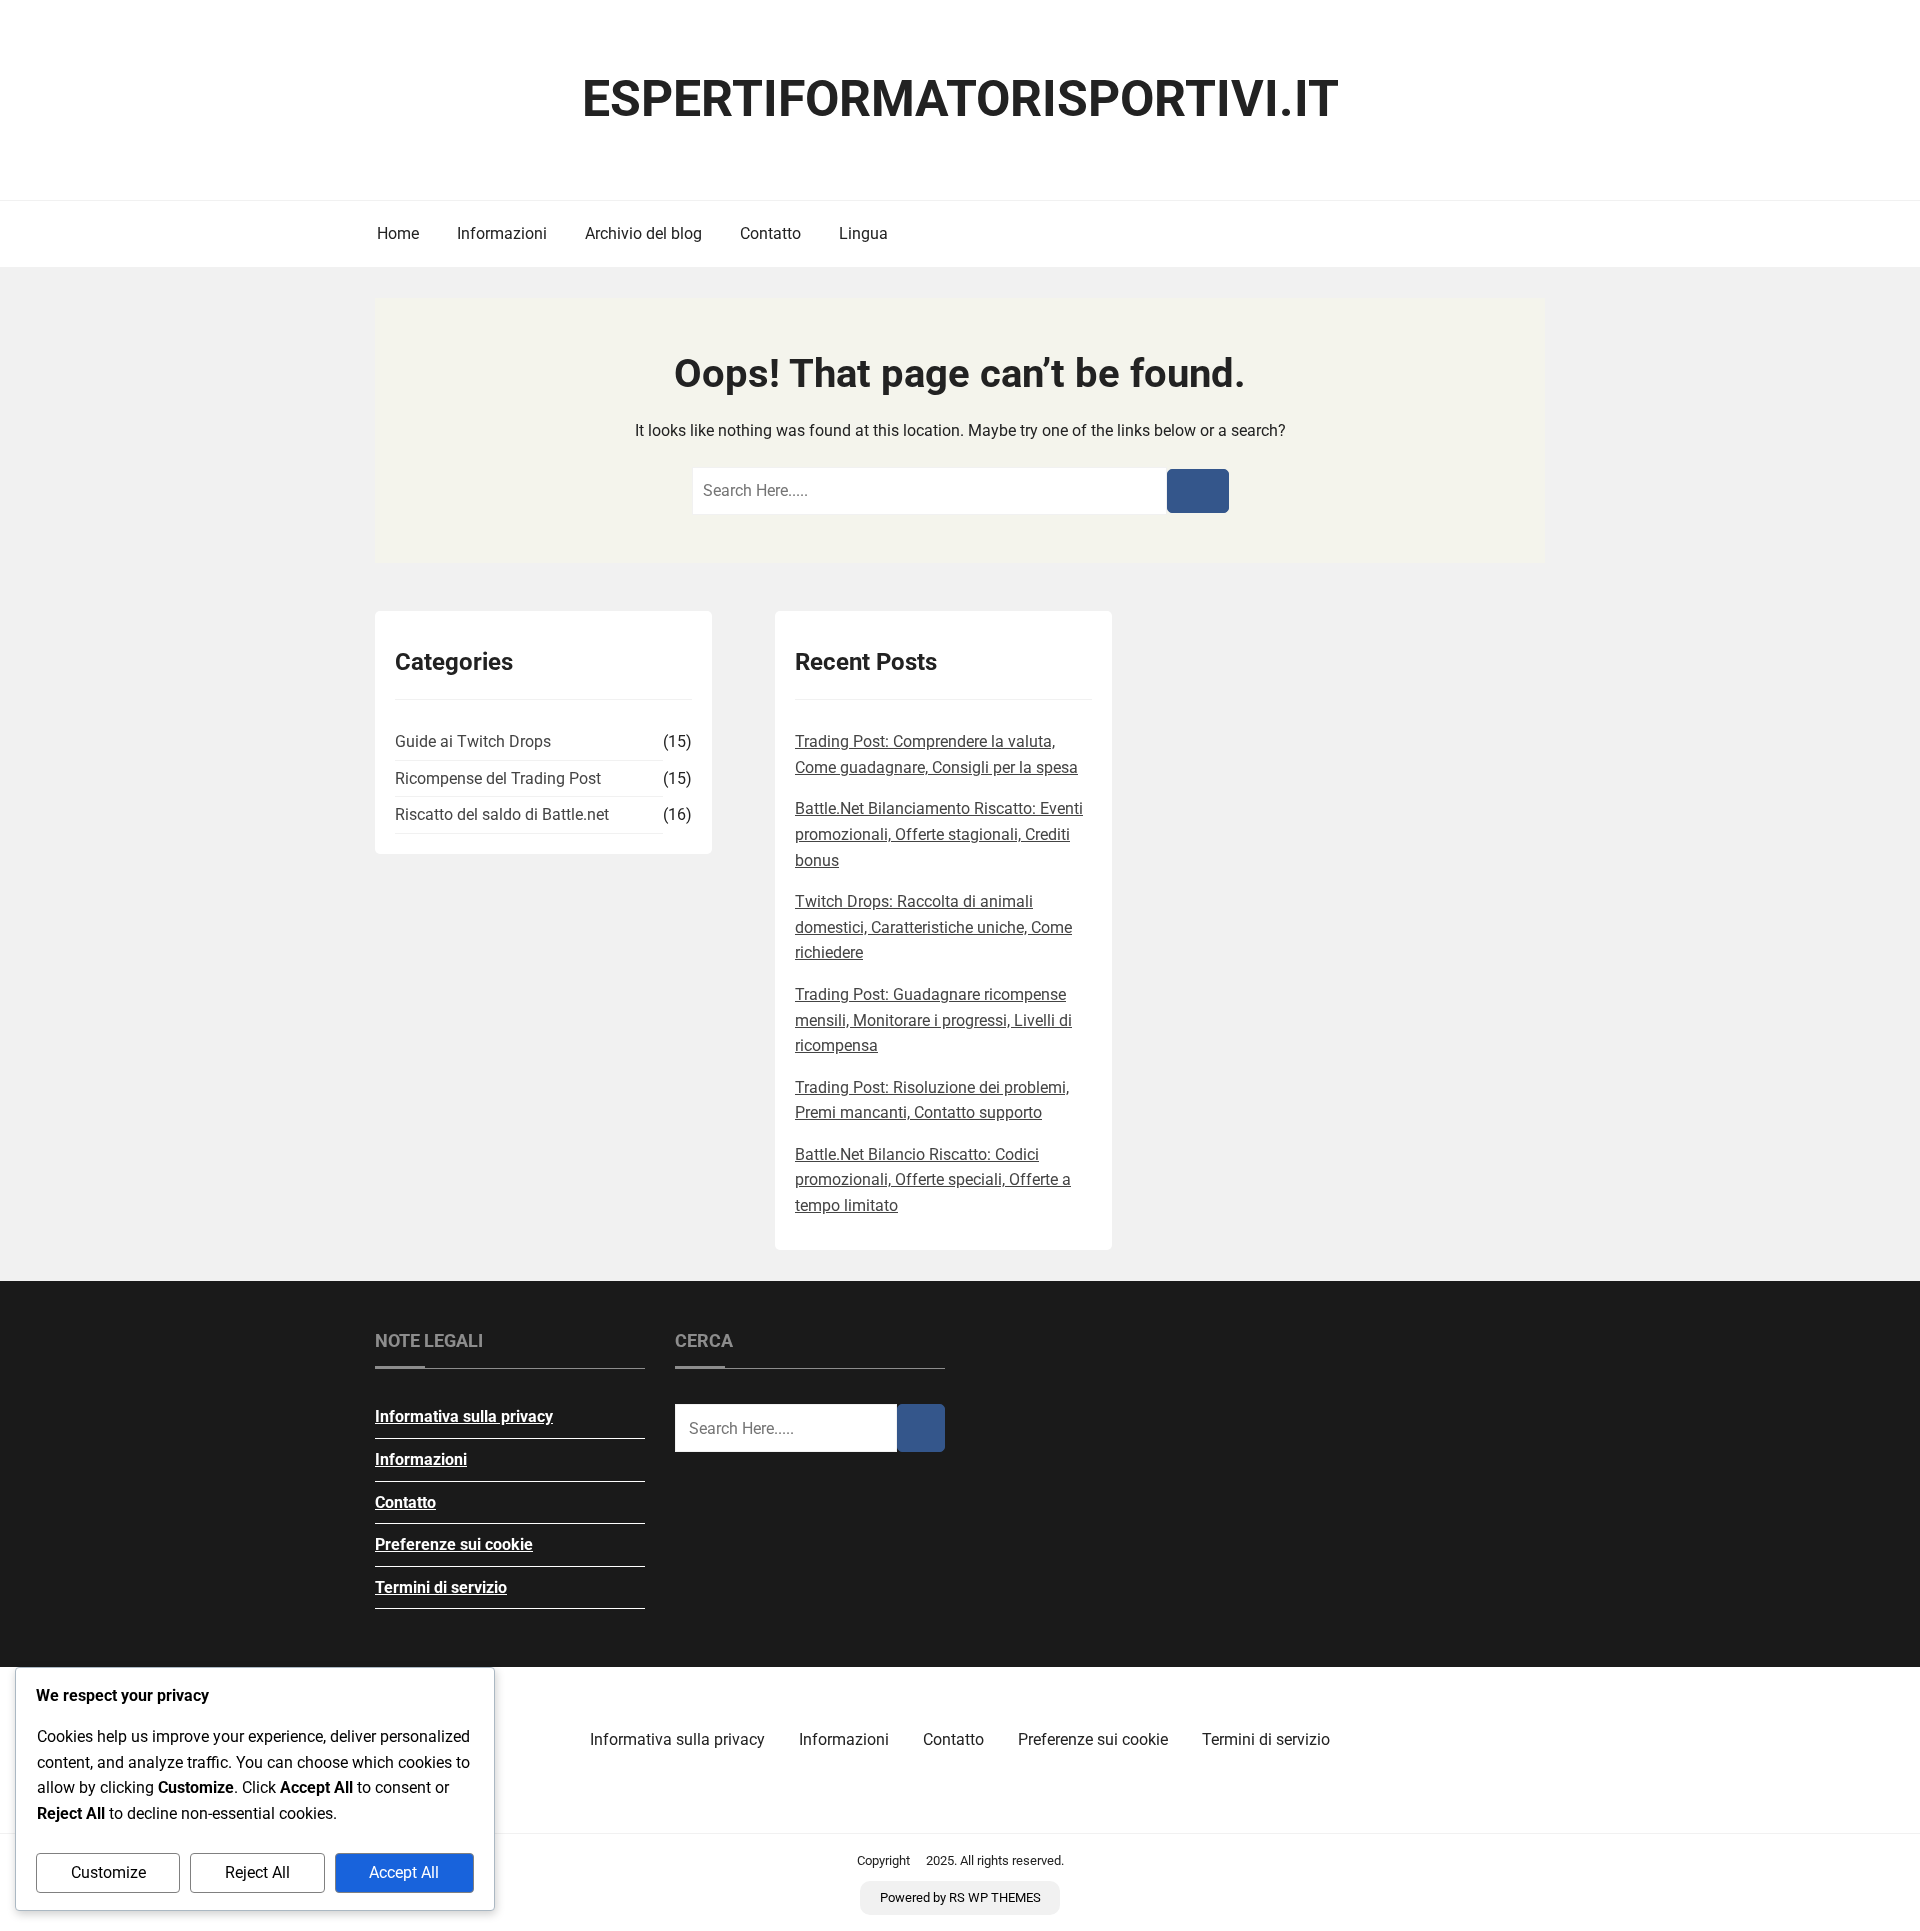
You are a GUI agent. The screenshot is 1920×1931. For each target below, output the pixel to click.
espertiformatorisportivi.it (960, 99)
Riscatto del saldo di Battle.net (502, 814)
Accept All (404, 1872)
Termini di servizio (441, 1587)
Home (398, 233)
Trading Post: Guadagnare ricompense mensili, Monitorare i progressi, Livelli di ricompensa (933, 1020)
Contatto (770, 233)
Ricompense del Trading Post (498, 778)
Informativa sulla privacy (464, 1416)
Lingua (863, 233)
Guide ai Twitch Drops (473, 741)
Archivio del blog (643, 233)
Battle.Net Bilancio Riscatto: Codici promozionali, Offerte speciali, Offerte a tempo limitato (933, 1180)
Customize (108, 1872)
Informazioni (502, 233)
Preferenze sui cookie (454, 1544)
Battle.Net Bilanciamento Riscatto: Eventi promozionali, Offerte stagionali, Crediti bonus (939, 834)
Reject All (257, 1872)
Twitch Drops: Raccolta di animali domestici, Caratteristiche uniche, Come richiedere (933, 927)
